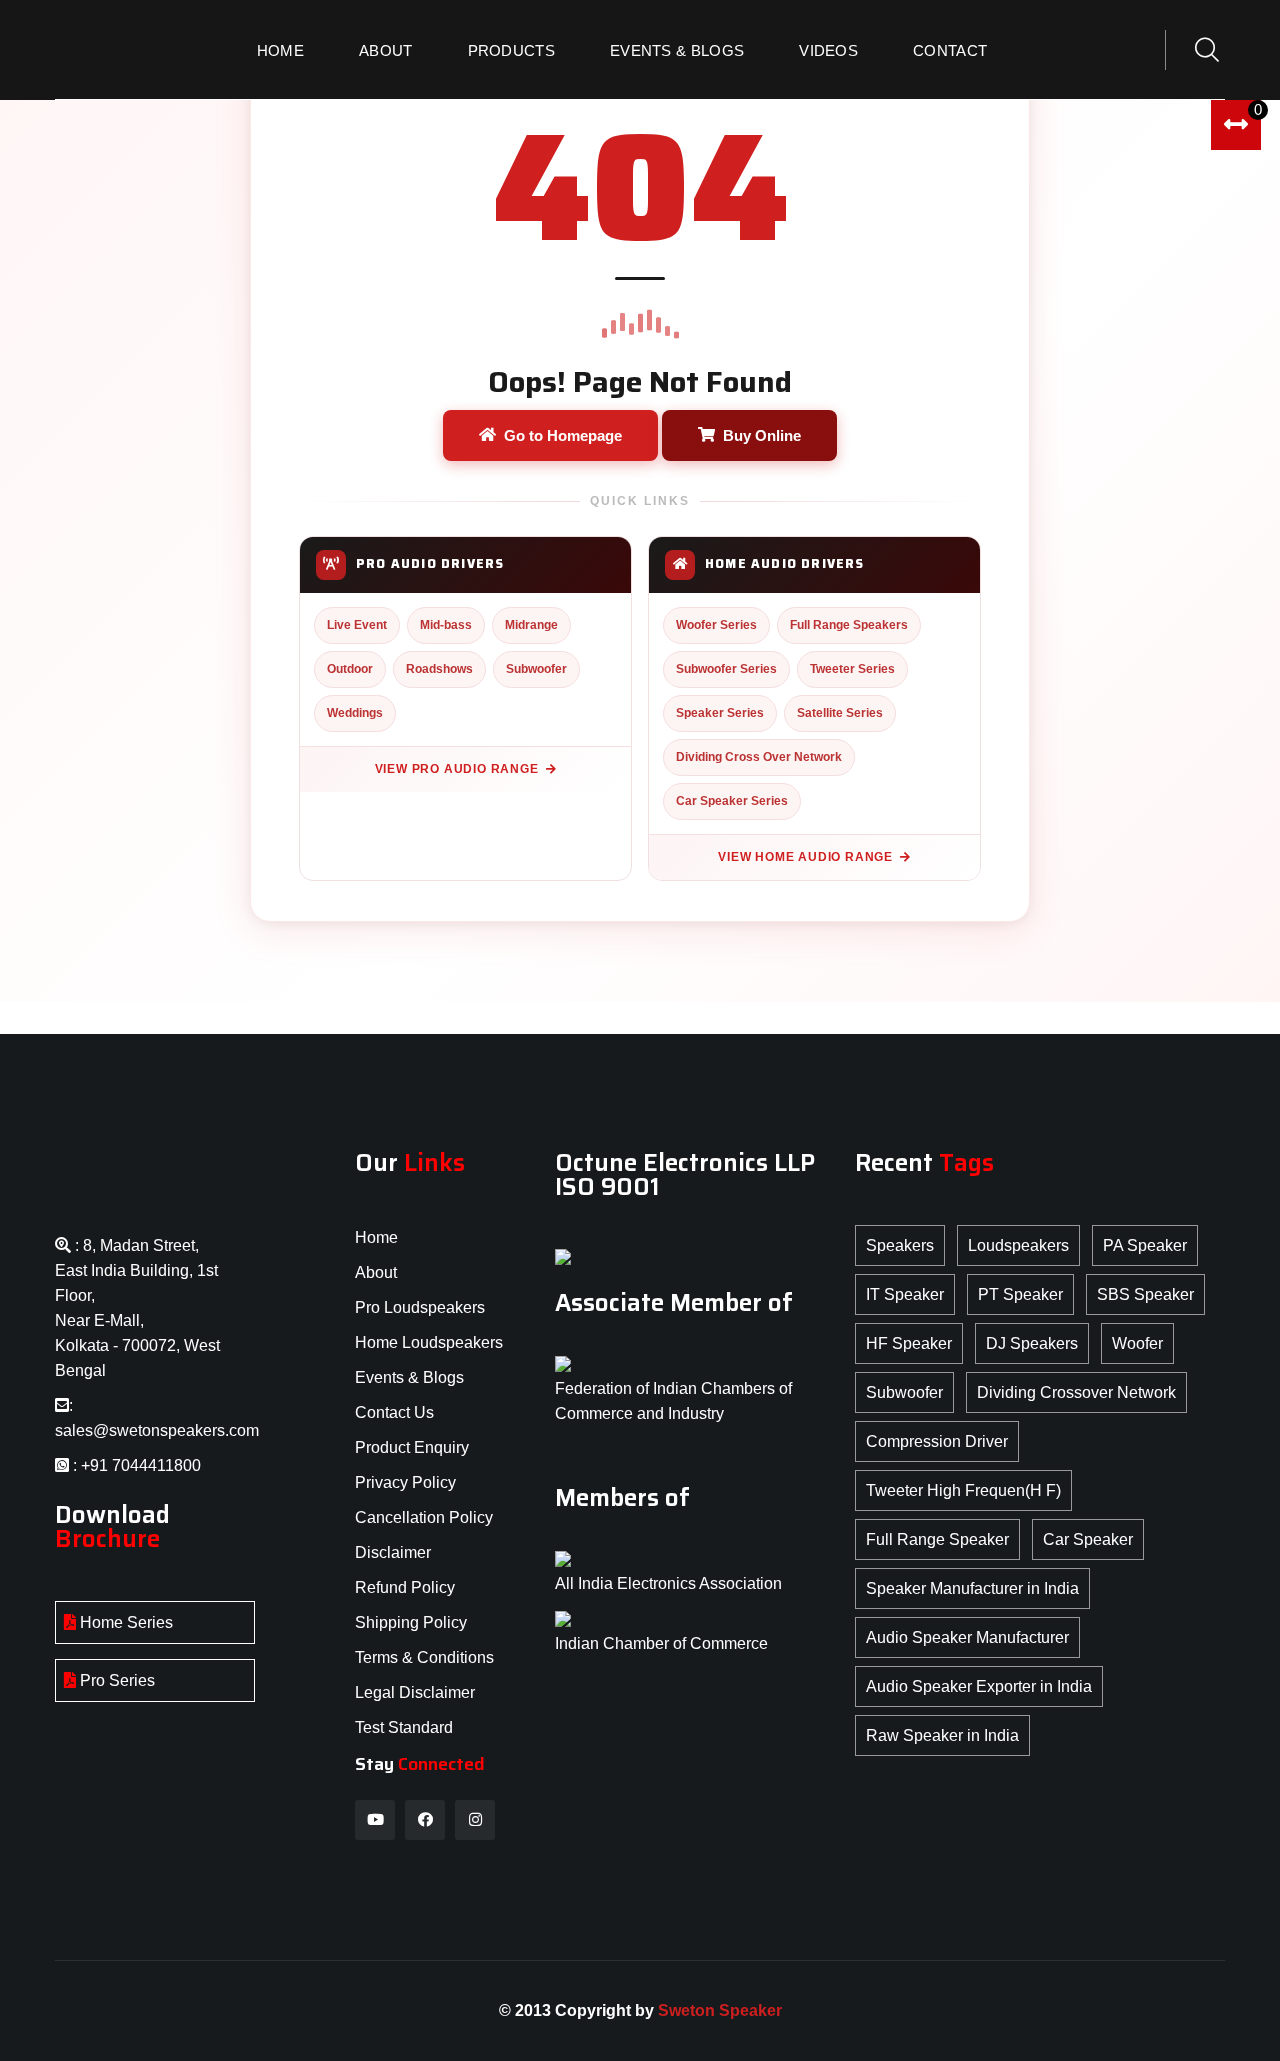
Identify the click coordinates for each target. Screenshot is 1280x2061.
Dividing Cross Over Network (759, 757)
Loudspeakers (1018, 1245)
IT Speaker (905, 1294)
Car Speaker (1088, 1539)
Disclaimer (393, 1552)
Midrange (531, 625)
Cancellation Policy (424, 1517)
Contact (950, 50)
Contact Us (394, 1412)
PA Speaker (1145, 1245)
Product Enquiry (412, 1447)
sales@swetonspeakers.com (157, 1430)
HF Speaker (909, 1343)
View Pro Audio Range (457, 769)
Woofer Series (716, 625)
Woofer (1137, 1343)
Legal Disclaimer (415, 1692)
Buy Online (762, 435)
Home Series (124, 1622)
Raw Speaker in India (942, 1735)
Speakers (900, 1245)
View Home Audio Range (805, 857)
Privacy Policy (405, 1482)
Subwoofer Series (726, 669)
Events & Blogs (677, 50)
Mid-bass (446, 625)
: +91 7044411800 (135, 1465)
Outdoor (350, 669)
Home (280, 50)
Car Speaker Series (732, 801)
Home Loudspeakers (429, 1342)
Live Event (357, 625)
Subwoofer (536, 669)
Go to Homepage (563, 435)
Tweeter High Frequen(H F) (963, 1490)
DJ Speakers (1032, 1343)
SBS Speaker (1145, 1294)
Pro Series (115, 1680)
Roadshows (439, 669)
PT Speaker (1020, 1294)
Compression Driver (937, 1441)
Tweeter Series (852, 669)
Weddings (355, 713)
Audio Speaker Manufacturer (967, 1637)
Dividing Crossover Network (1076, 1392)
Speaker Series (720, 713)
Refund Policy (405, 1587)
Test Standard (404, 1727)
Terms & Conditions (424, 1657)
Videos (828, 50)
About (386, 50)
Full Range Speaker (937, 1539)
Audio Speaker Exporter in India (979, 1686)
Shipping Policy (411, 1622)
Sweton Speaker (720, 2010)
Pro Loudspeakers (420, 1307)
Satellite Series (840, 713)
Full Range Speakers (849, 625)
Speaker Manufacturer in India (972, 1588)
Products (511, 50)
